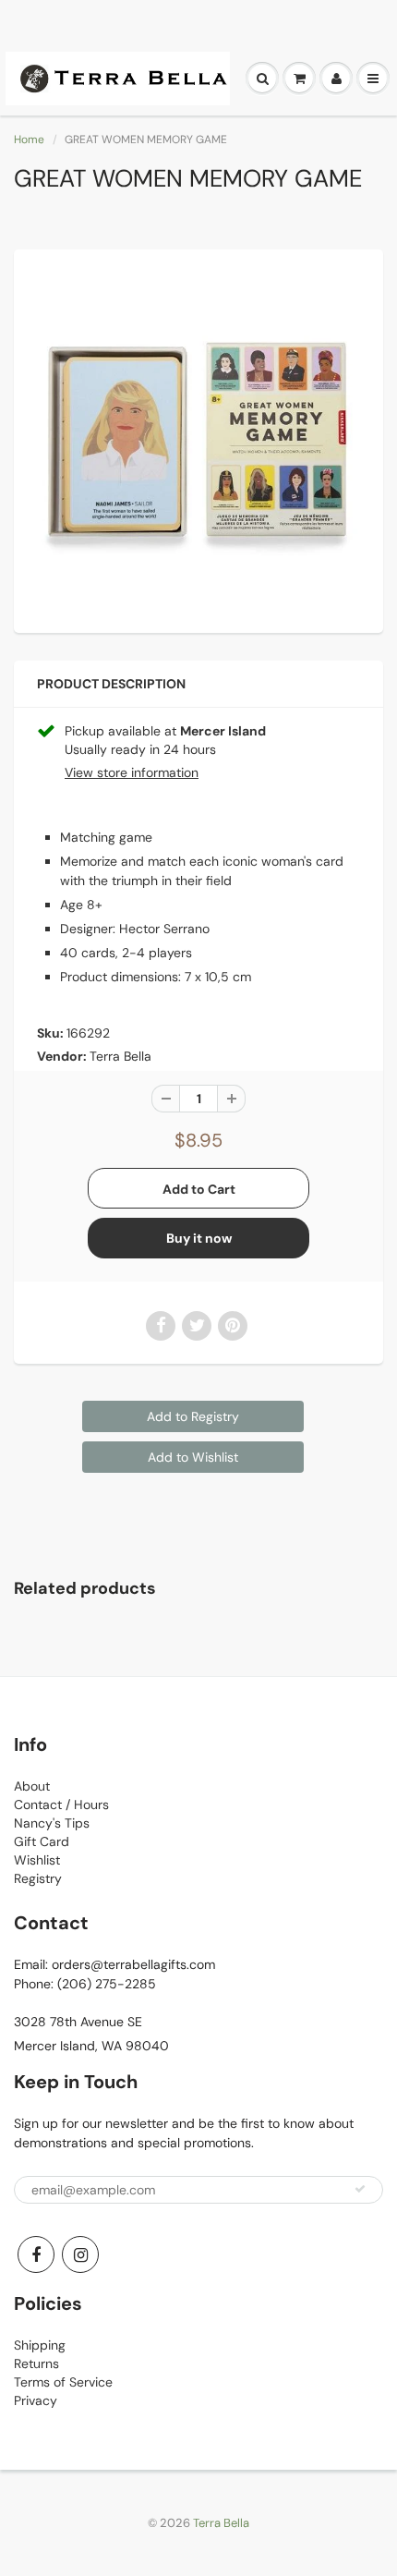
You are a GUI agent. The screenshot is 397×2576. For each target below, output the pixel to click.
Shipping (40, 2345)
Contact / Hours (61, 1804)
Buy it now (199, 1238)
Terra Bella (120, 1056)
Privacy (36, 2400)
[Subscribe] (360, 2189)
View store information (132, 772)
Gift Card (42, 1841)
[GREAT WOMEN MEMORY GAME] (198, 439)
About (32, 1786)
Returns (36, 2363)
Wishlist (37, 1860)
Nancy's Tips (52, 1823)
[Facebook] (36, 2254)
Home (29, 140)
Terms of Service (63, 2382)
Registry (38, 1878)
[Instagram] (80, 2254)
